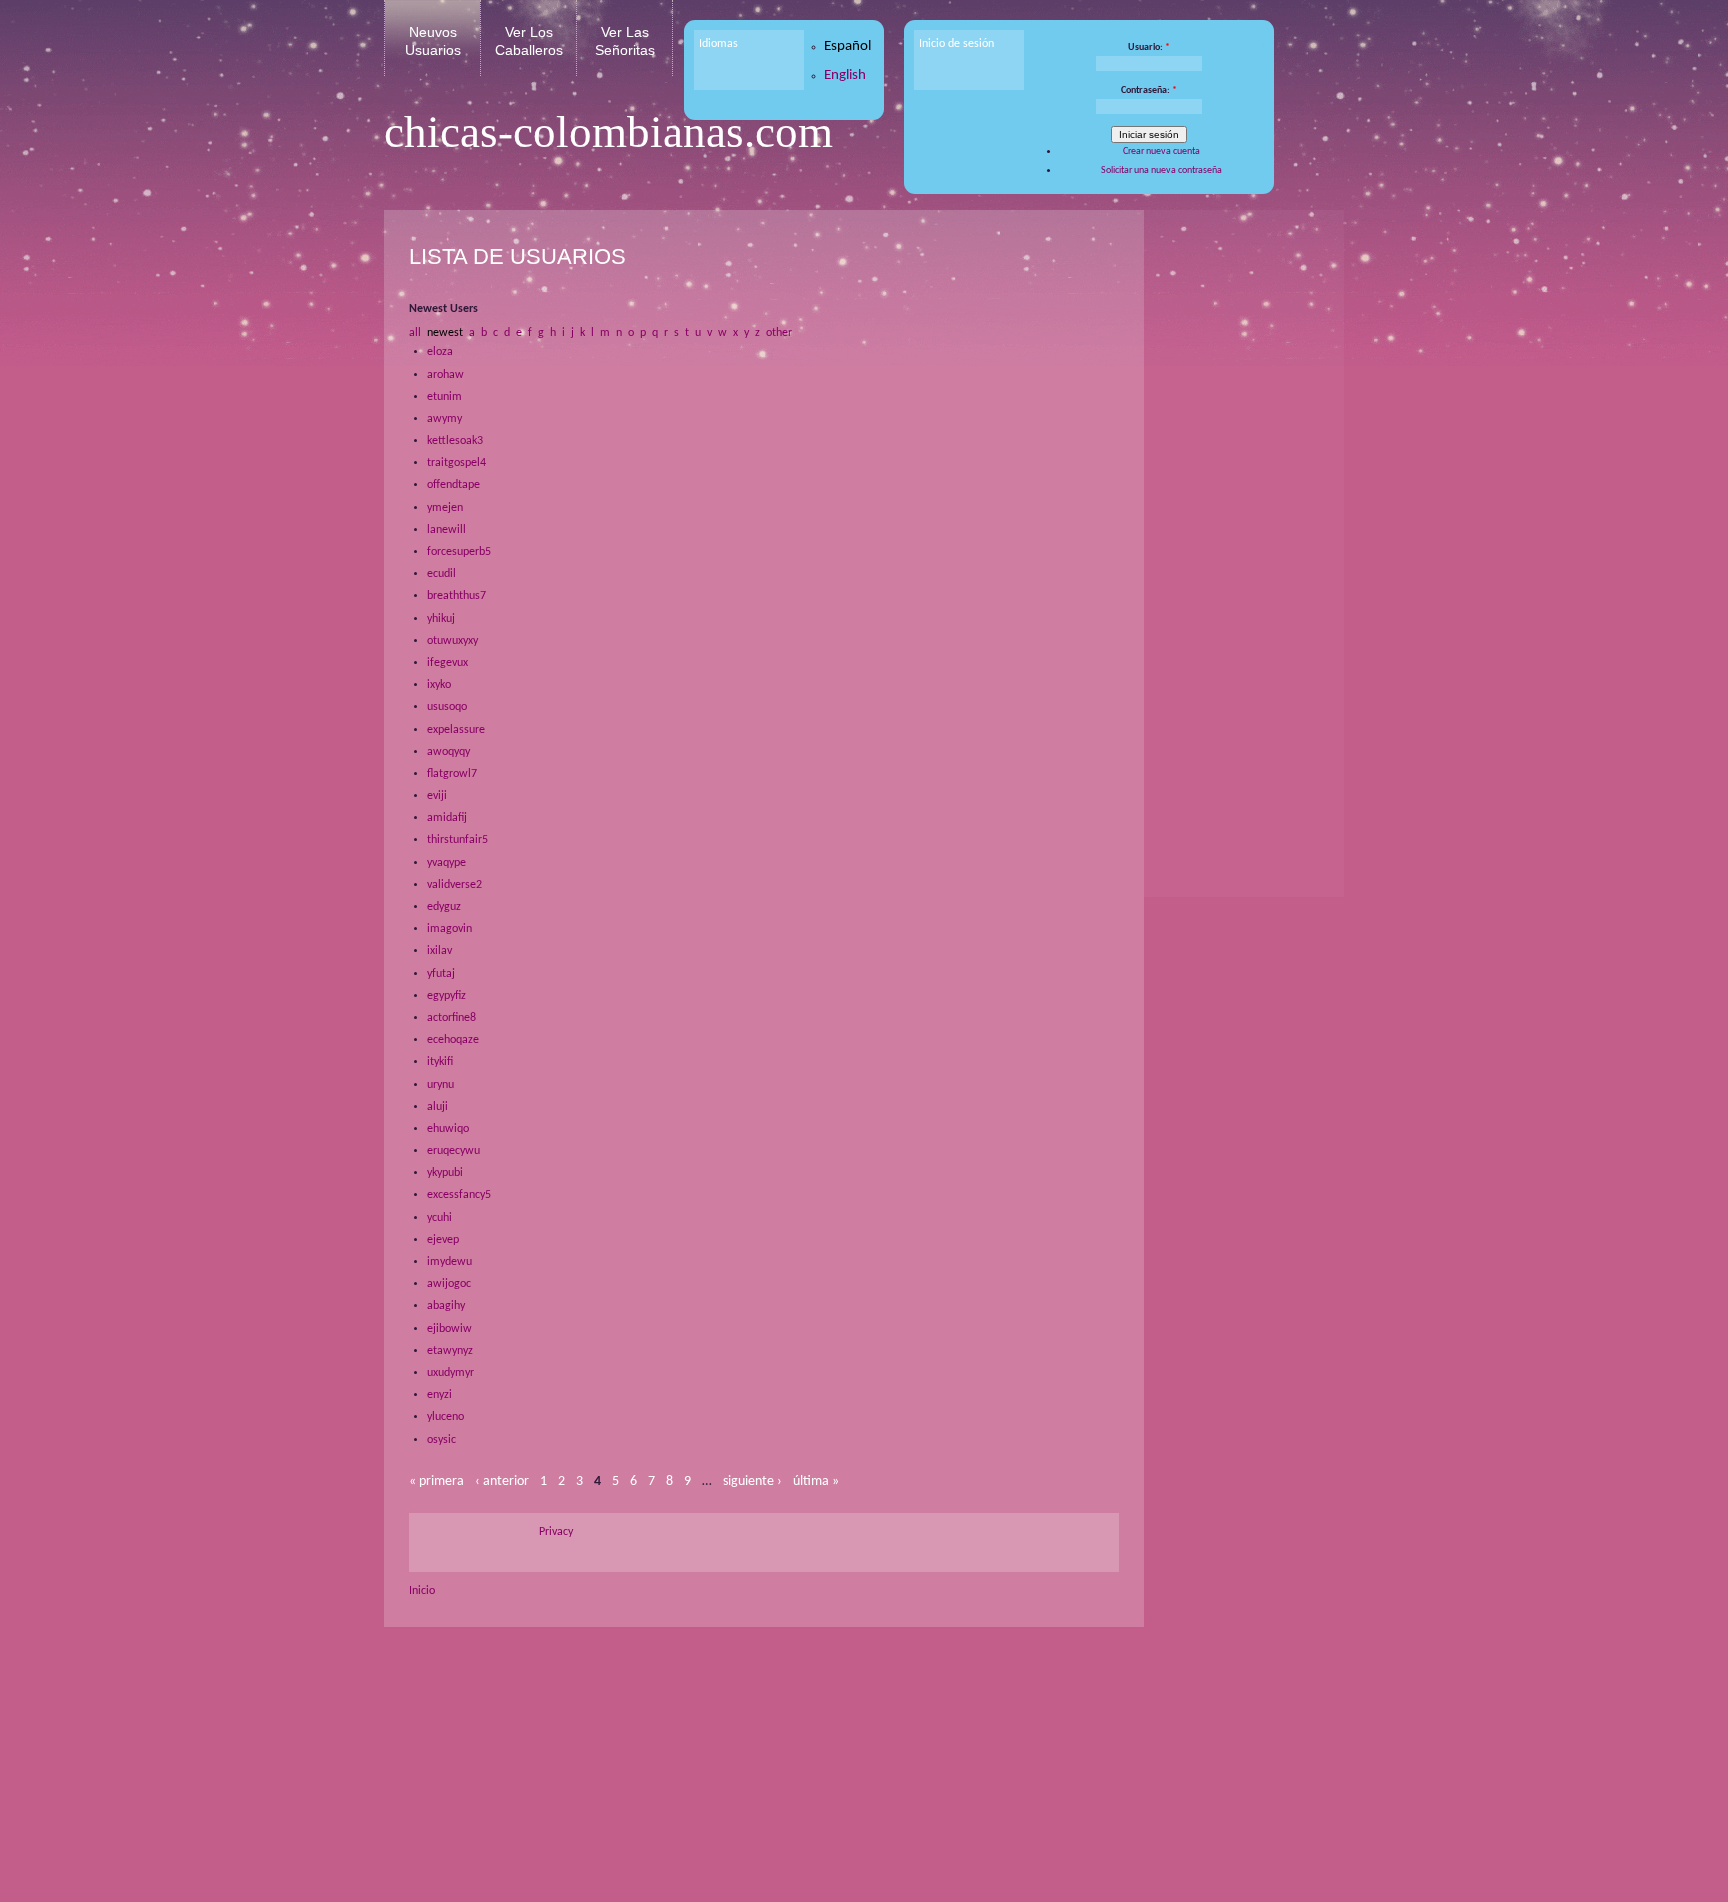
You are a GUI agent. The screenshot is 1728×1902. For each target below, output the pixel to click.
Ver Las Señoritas (625, 41)
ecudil (441, 574)
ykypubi (445, 1173)
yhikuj (441, 619)
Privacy (556, 1532)
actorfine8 (451, 1018)
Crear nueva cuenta (1161, 151)
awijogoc (449, 1284)
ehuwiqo (448, 1129)
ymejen (445, 508)
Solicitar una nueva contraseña (1161, 170)
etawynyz (450, 1351)
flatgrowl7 (452, 774)
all (415, 333)
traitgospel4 (456, 463)
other (779, 333)
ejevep (443, 1240)
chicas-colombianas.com (608, 132)
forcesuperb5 (459, 552)
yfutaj (441, 974)
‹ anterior (502, 1481)
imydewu (449, 1262)
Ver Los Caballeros (529, 41)
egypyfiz (446, 996)
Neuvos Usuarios (433, 41)
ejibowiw (449, 1329)
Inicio (422, 1591)
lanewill (446, 530)
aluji (437, 1107)
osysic (441, 1440)
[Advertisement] (1239, 530)
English (845, 75)
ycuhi (439, 1218)
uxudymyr (450, 1373)
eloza (440, 352)
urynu (440, 1085)
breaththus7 (456, 596)
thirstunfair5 (457, 840)
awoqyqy (448, 752)
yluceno (445, 1417)
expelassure (456, 730)
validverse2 (454, 885)
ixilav (439, 951)
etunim (444, 397)
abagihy (446, 1306)
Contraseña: (1149, 90)
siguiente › (752, 1481)
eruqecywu (453, 1151)
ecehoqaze (453, 1040)
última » (816, 1481)
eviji (437, 796)
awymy (444, 419)
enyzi (439, 1395)
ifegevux (447, 663)
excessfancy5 (459, 1195)
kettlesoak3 (455, 441)
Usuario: (1149, 47)
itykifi (440, 1062)
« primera (436, 1481)
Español (847, 46)
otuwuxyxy (452, 641)
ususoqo (447, 707)
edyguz (444, 907)
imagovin (449, 929)
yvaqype (446, 863)
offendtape (453, 485)
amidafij (447, 818)
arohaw (445, 375)
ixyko (439, 685)
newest (445, 333)
